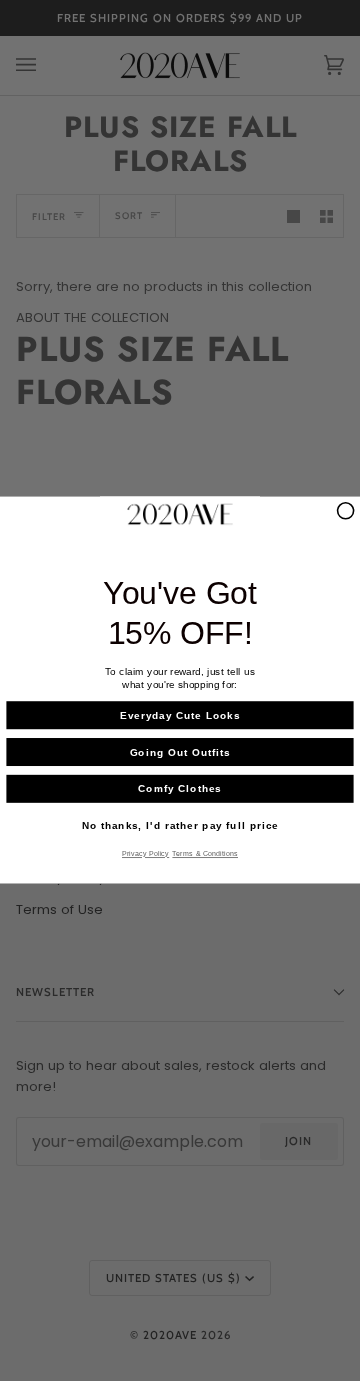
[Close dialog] (346, 511)
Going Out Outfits (180, 753)
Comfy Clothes (179, 789)
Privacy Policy (145, 855)
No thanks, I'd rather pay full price (180, 826)
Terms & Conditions (205, 855)
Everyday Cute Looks (180, 716)
